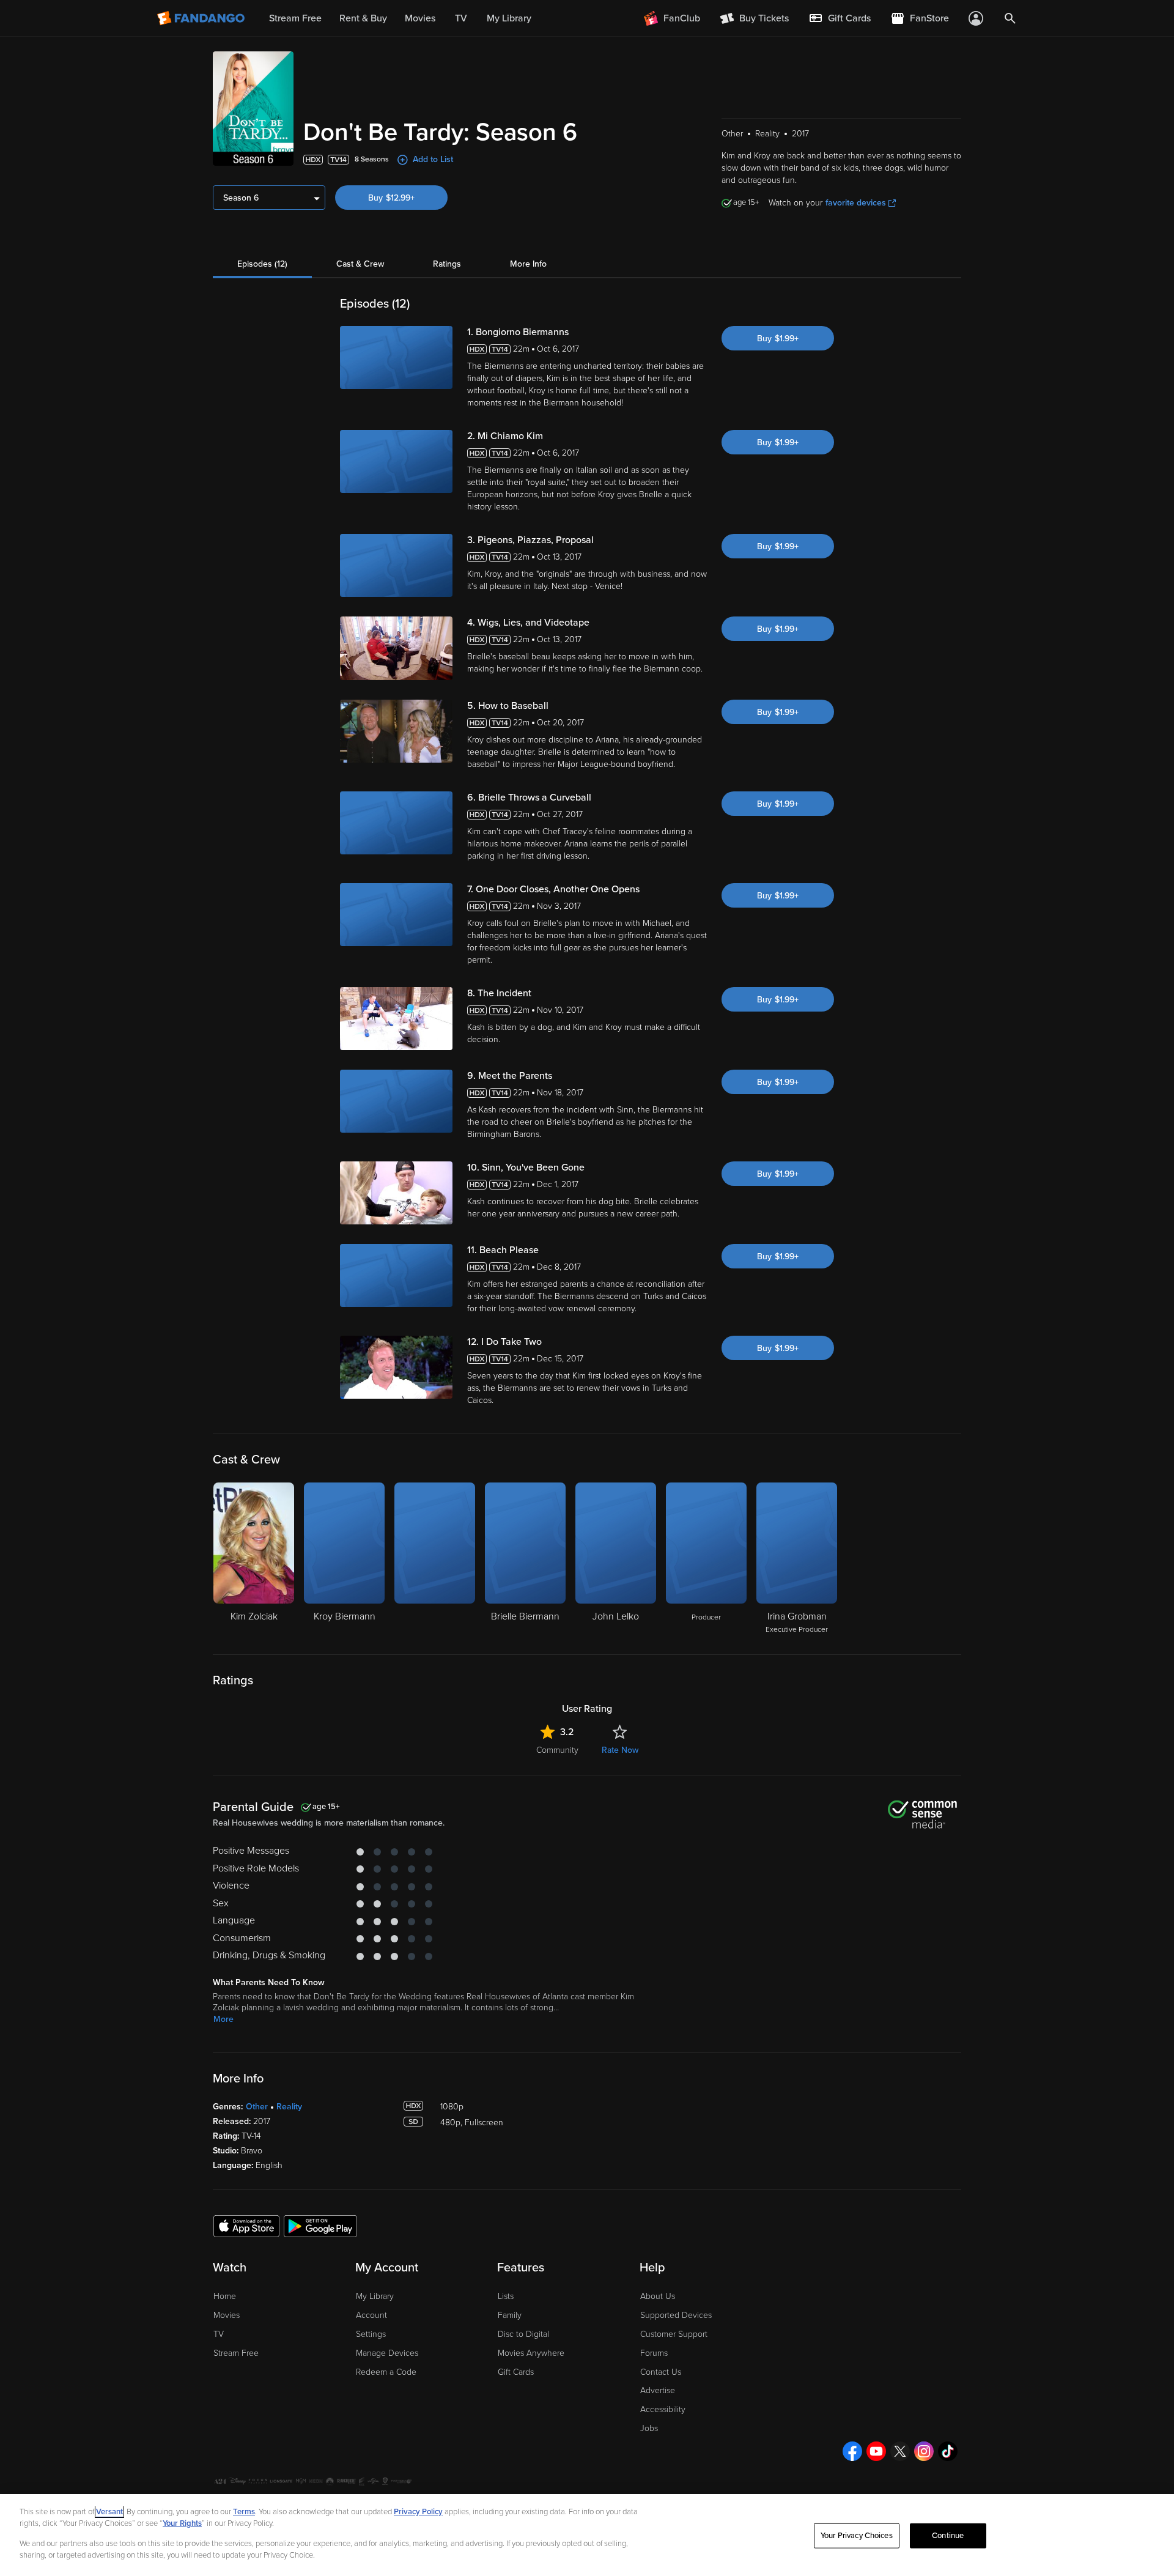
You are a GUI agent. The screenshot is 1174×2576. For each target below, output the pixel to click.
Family (510, 2315)
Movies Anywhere (531, 2353)
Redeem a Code (386, 2372)
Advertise (658, 2390)
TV (219, 2334)
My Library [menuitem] (509, 18)
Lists (506, 2296)
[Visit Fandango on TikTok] (948, 2451)
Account (371, 2315)
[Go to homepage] (202, 18)
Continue (948, 2536)
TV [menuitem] (461, 18)
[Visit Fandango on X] (900, 2451)
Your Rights (182, 2523)
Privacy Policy (418, 2512)
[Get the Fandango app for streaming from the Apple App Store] (246, 2226)
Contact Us (661, 2372)
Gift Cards (516, 2372)
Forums (654, 2353)
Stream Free (236, 2353)
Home (225, 2296)
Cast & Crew (360, 264)
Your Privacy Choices (857, 2536)
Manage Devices (387, 2353)
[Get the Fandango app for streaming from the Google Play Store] (320, 2226)
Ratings (447, 264)
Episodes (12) (262, 264)
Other (257, 2107)
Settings (371, 2334)
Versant (109, 2512)
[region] (587, 2535)
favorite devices (856, 203)
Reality (289, 2107)
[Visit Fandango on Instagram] (924, 2451)
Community (557, 1750)
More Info (528, 264)
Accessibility (663, 2409)
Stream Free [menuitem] (295, 18)
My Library (375, 2296)
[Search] (1010, 18)
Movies (227, 2315)
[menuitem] (840, 18)
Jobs (649, 2428)
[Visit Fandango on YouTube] (876, 2451)
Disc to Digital (523, 2334)
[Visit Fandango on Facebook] (852, 2451)
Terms (244, 2512)
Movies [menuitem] (420, 18)
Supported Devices (676, 2315)
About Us (658, 2296)
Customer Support (674, 2334)
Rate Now (620, 1750)
